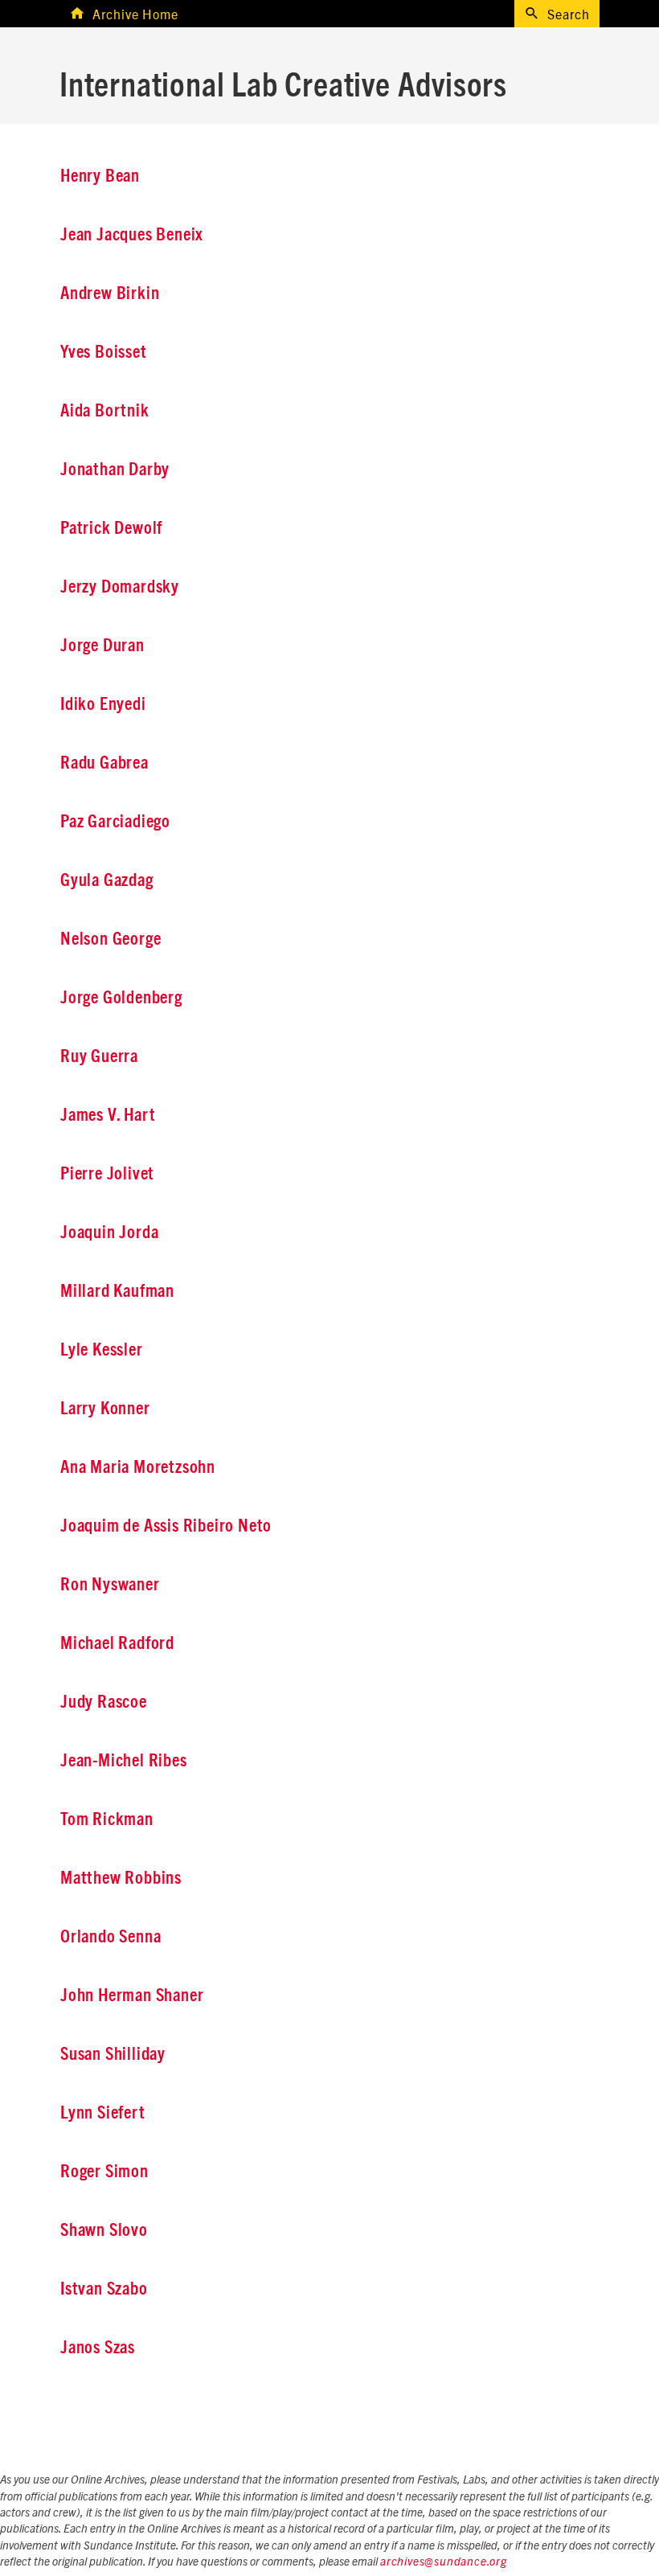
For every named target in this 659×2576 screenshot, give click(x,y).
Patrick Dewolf (111, 528)
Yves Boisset (104, 352)
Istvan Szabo (104, 2289)
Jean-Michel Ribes (124, 1761)
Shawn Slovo (104, 2230)
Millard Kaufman (117, 1291)
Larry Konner (105, 1409)
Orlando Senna (111, 1937)
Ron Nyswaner (110, 1585)
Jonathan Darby (115, 470)
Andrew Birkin (110, 293)
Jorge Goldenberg (121, 998)
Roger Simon (104, 2172)
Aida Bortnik (105, 411)
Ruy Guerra (99, 1056)
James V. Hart (108, 1115)
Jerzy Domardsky (120, 587)
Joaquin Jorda (109, 1233)
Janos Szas (98, 2348)
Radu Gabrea (104, 763)
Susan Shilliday (113, 2054)
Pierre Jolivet (107, 1174)
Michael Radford (117, 1643)
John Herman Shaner (132, 1996)
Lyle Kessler (102, 1350)
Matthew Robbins (121, 1878)
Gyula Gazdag (107, 880)
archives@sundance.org (444, 2562)
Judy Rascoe (104, 1702)
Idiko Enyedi (103, 704)
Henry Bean (100, 176)
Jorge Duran (102, 646)
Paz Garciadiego (115, 822)
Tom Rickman (107, 1819)
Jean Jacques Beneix (132, 235)
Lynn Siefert (103, 2113)
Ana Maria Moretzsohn (138, 1467)
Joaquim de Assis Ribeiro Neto (166, 1526)
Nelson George (111, 939)
